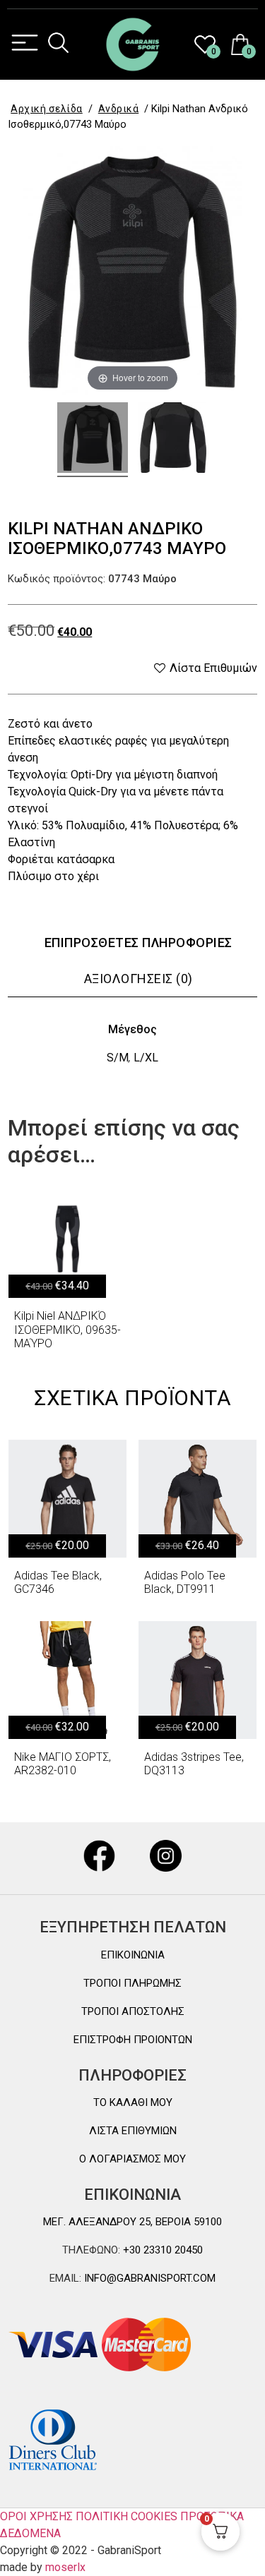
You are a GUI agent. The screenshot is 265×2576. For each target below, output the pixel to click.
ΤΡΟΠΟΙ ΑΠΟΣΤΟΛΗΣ (133, 2011)
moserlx (65, 2567)
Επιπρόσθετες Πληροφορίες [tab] (139, 943)
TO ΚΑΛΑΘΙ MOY (133, 2102)
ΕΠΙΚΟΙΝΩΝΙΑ (133, 1955)
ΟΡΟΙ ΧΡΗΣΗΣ (36, 2516)
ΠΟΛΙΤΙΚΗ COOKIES (126, 2516)
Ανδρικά (119, 109)
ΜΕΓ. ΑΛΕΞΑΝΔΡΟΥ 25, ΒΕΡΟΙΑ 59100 (132, 2222)
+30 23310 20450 (161, 2250)
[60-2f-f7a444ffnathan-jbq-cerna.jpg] (93, 440)
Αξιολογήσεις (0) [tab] (139, 979)
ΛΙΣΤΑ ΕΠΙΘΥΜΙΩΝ (133, 2131)
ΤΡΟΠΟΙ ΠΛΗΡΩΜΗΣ (132, 1983)
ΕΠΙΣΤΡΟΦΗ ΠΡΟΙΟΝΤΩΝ (133, 2040)
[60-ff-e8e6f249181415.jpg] (173, 440)
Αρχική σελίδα (47, 109)
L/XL (146, 1058)
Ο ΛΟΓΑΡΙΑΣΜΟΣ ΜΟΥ (132, 2159)
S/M (118, 1058)
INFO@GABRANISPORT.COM (148, 2278)
